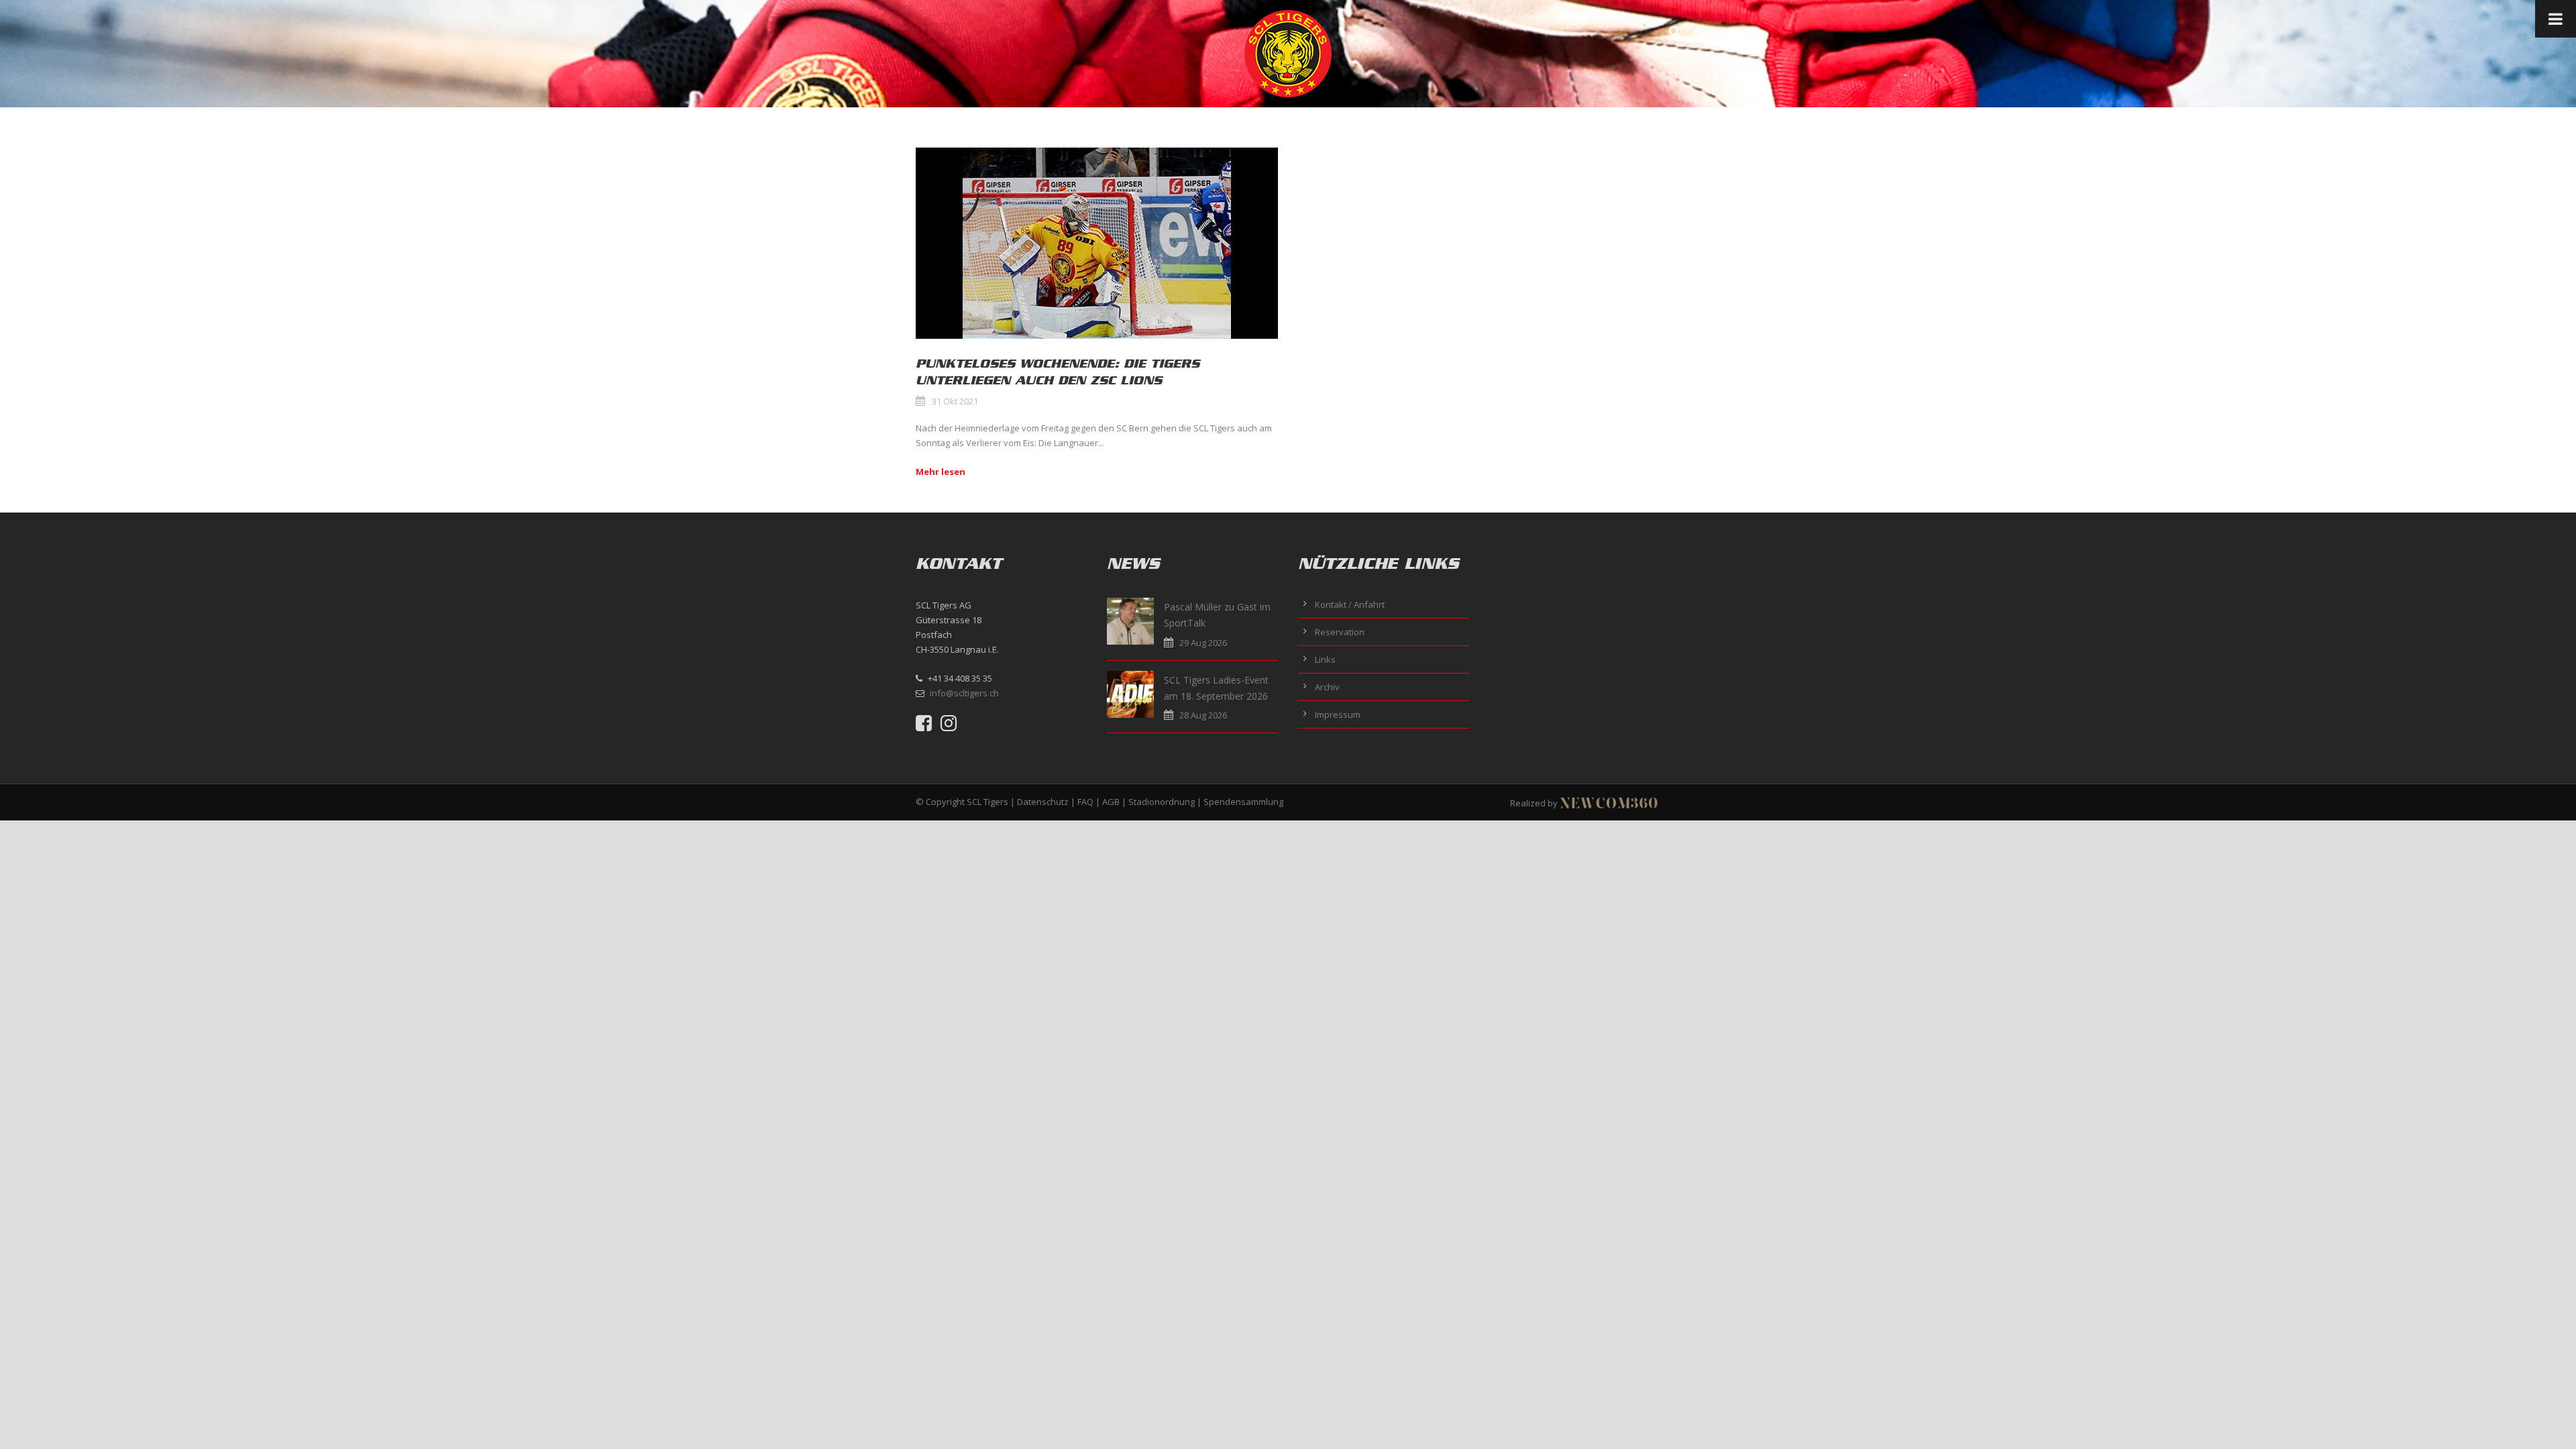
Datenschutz (1043, 802)
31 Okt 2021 (955, 401)
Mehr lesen (941, 472)
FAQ (1085, 802)
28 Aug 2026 (1203, 715)
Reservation (1340, 632)
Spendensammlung (1243, 802)
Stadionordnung (1162, 802)
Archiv (1327, 687)
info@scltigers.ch (964, 693)
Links (1325, 659)
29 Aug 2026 (1203, 643)
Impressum (1338, 714)
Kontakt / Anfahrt (1350, 604)
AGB (1111, 802)
